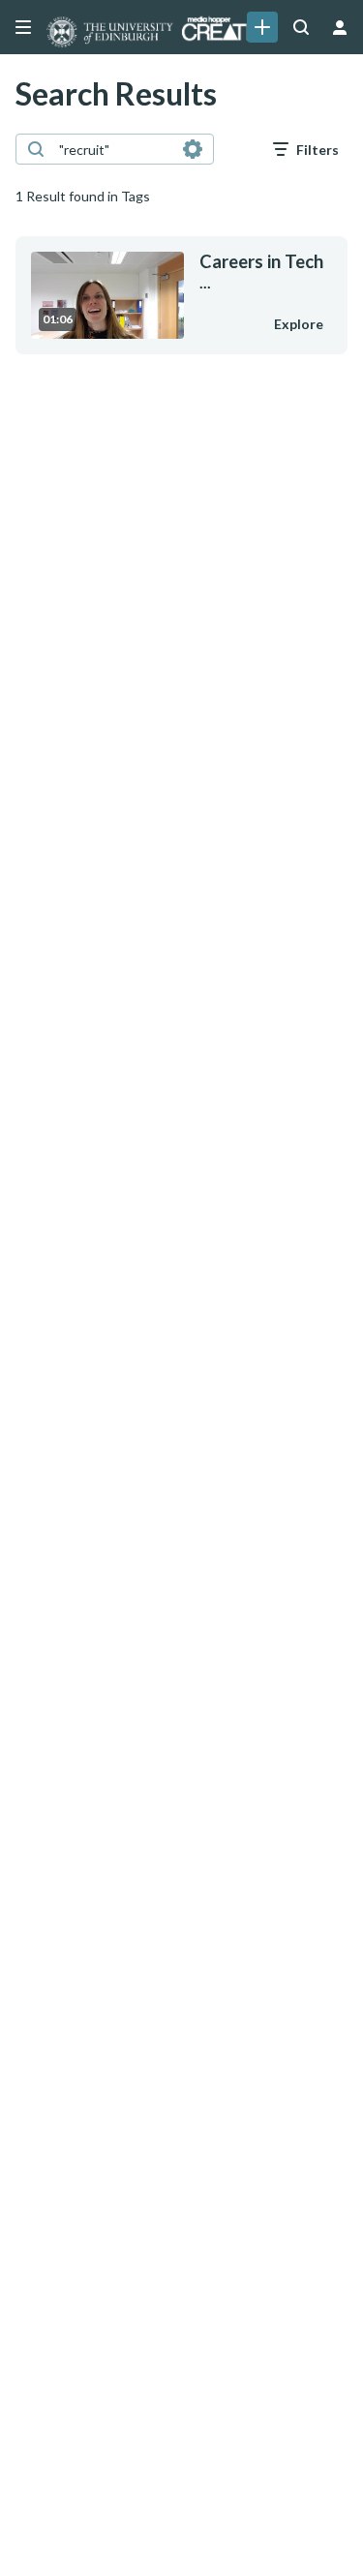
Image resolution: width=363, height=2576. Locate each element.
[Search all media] (301, 27)
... (261, 272)
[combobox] (114, 149)
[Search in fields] (193, 149)
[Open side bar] (23, 27)
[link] (262, 27)
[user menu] (340, 27)
